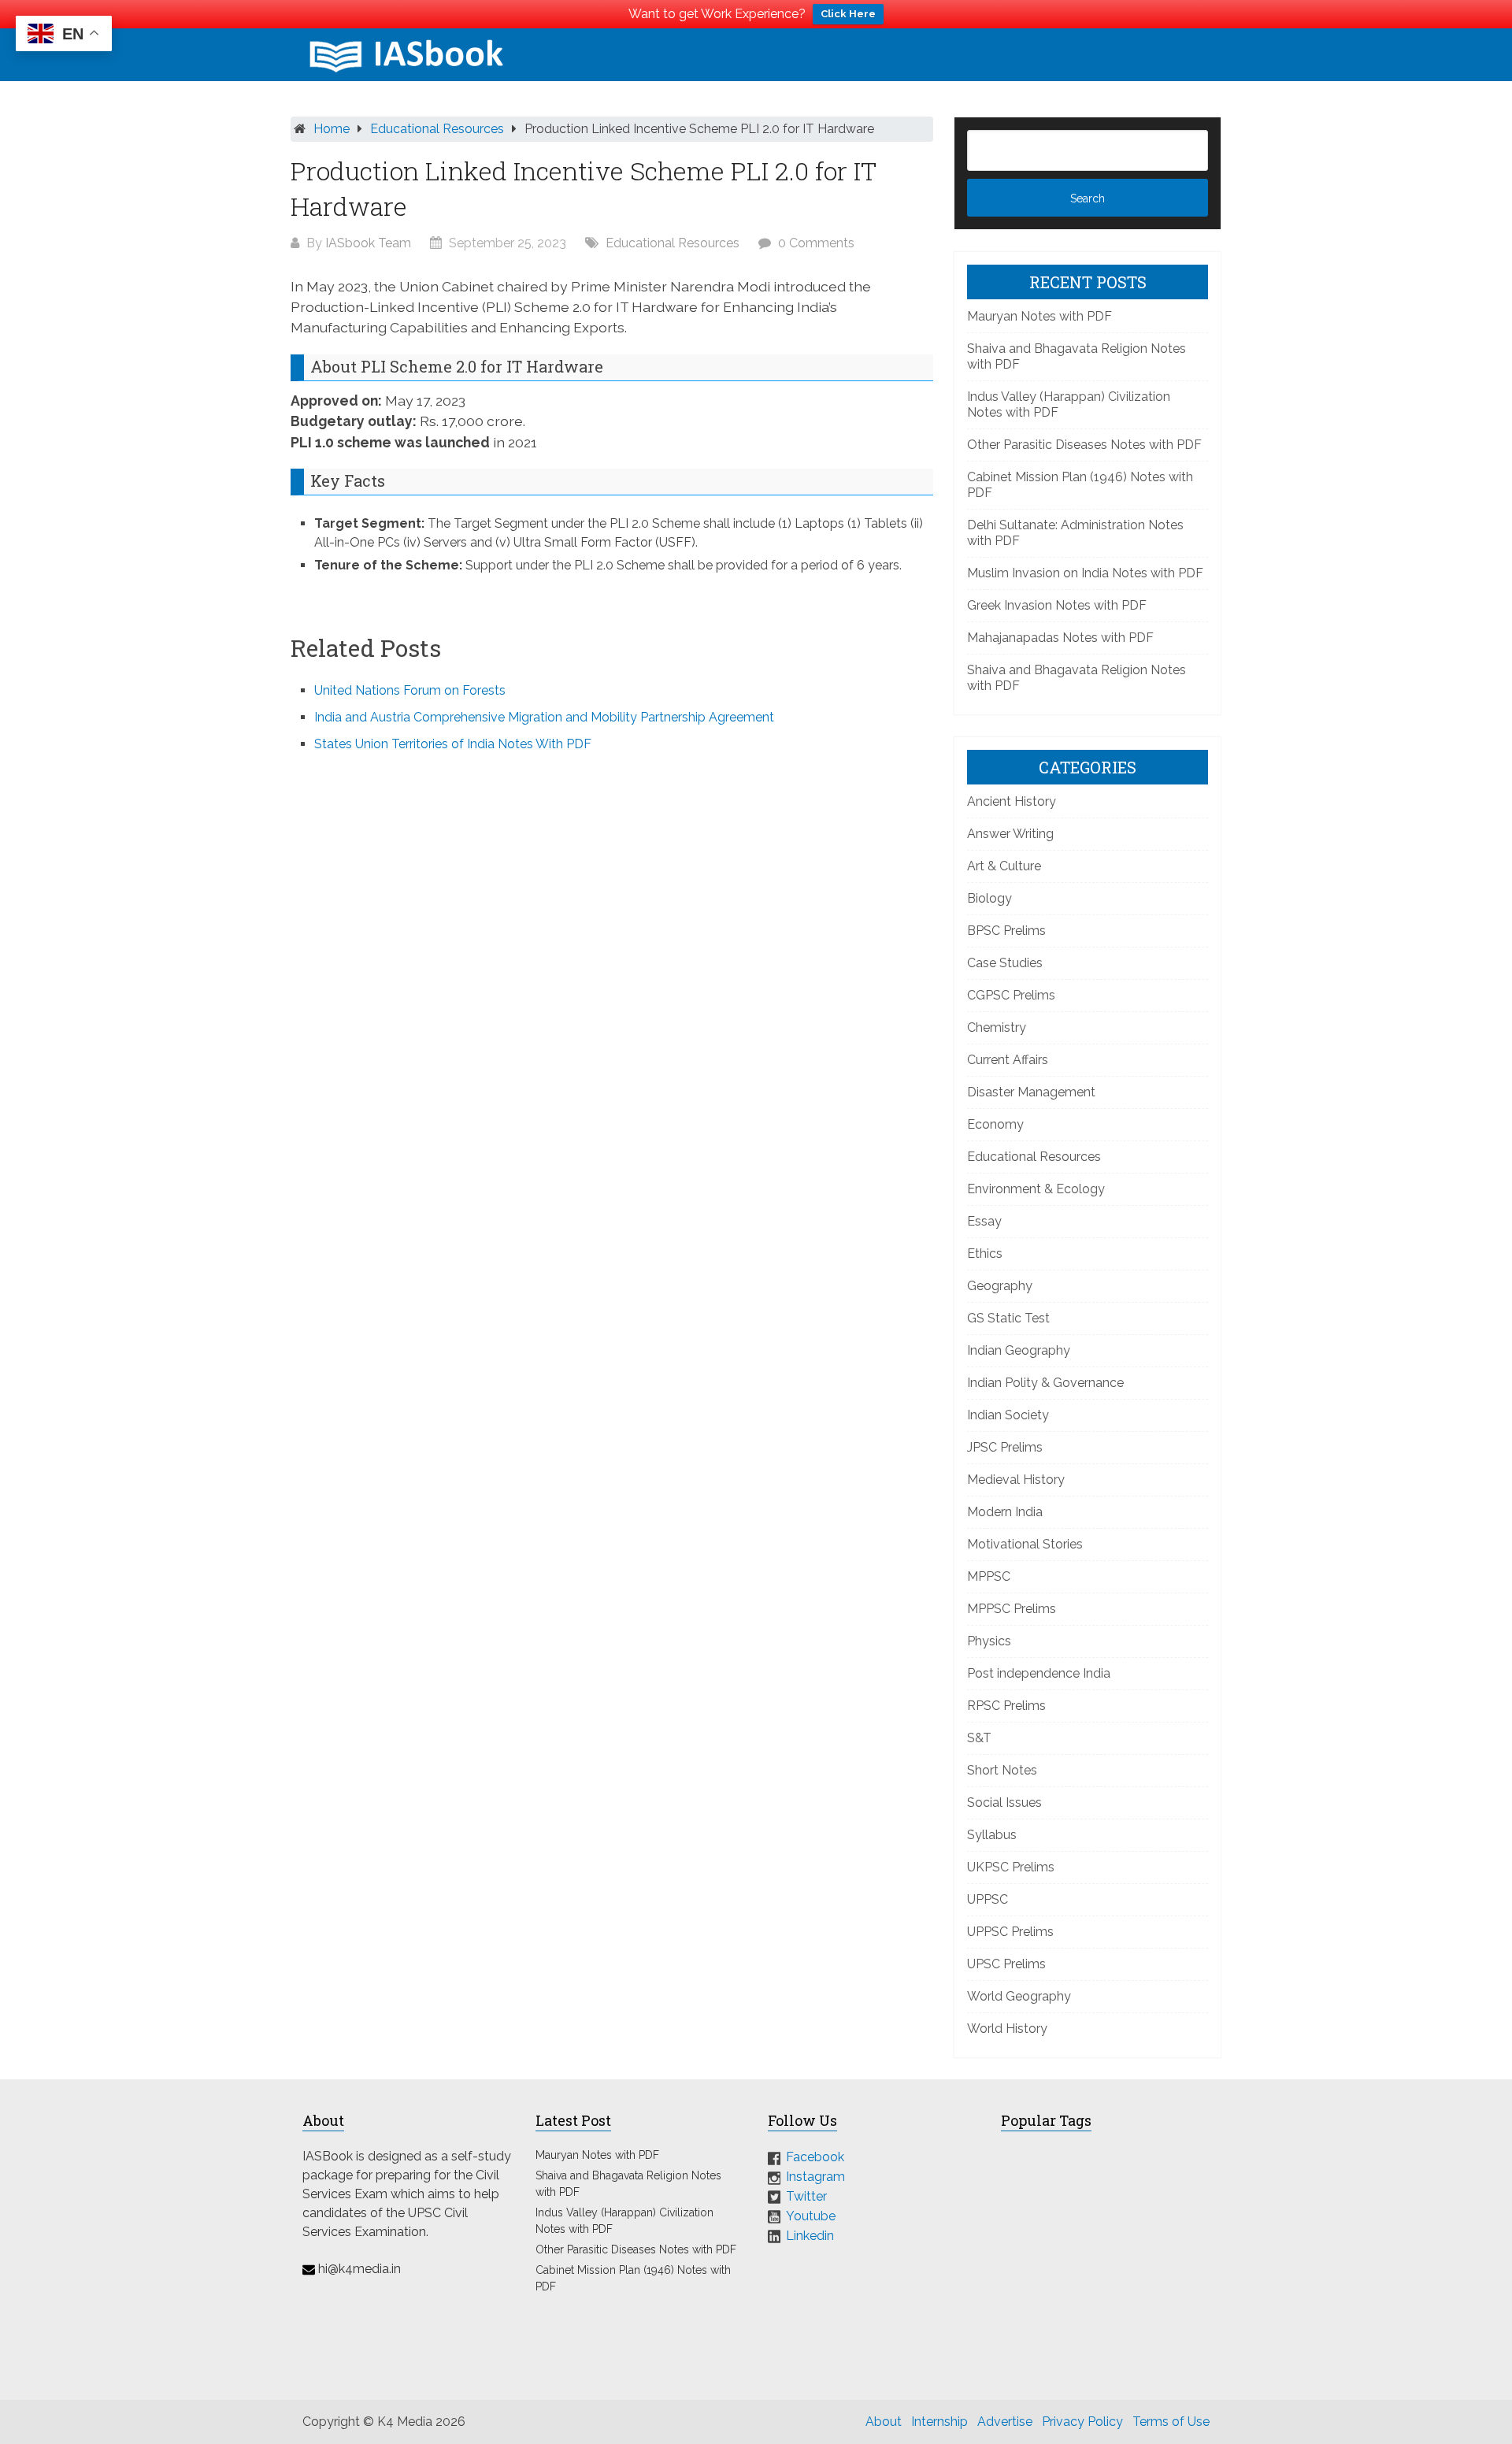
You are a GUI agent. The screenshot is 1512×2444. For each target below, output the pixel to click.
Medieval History (1016, 1480)
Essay (984, 1221)
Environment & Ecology (1036, 1189)
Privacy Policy (1082, 2422)
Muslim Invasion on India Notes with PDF (1085, 573)
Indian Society (1008, 1415)
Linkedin (810, 2235)
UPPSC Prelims (1010, 1932)
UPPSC (988, 1899)
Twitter (806, 2196)
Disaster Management (1031, 1092)
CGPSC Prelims (1011, 995)
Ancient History (1012, 801)
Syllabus (992, 1835)
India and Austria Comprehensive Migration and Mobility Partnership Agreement (544, 717)
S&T (979, 1738)
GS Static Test (1008, 1318)
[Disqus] (612, 977)
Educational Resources (437, 129)
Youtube (811, 2216)
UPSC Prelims (1006, 1964)
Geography (1000, 1286)
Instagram (815, 2177)
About (884, 2422)
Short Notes (1002, 1770)
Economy (995, 1124)
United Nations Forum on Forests (410, 690)
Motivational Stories (1025, 1544)
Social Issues (1004, 1802)
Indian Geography (1019, 1350)
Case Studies (1005, 963)
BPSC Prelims (1006, 931)
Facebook (815, 2157)
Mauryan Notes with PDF (1039, 316)
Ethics (985, 1254)
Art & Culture (1004, 866)
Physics (989, 1641)
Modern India (1005, 1512)
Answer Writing (1010, 834)
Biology (989, 898)
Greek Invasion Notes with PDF (1057, 605)
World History (1007, 2029)
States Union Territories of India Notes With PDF (453, 744)
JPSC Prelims (1005, 1447)
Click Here (848, 14)
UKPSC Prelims (1011, 1867)
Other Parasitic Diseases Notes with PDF (1084, 445)
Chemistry (997, 1027)
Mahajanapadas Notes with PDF (1060, 638)
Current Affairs (1008, 1060)
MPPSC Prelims (1012, 1609)
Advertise (1005, 2422)
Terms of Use (1171, 2422)
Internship (939, 2422)
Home (332, 129)
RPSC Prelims (1006, 1706)
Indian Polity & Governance (1045, 1383)
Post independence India (1039, 1673)
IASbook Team (368, 243)
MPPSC (989, 1576)
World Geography (1019, 1996)
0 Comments (816, 243)
